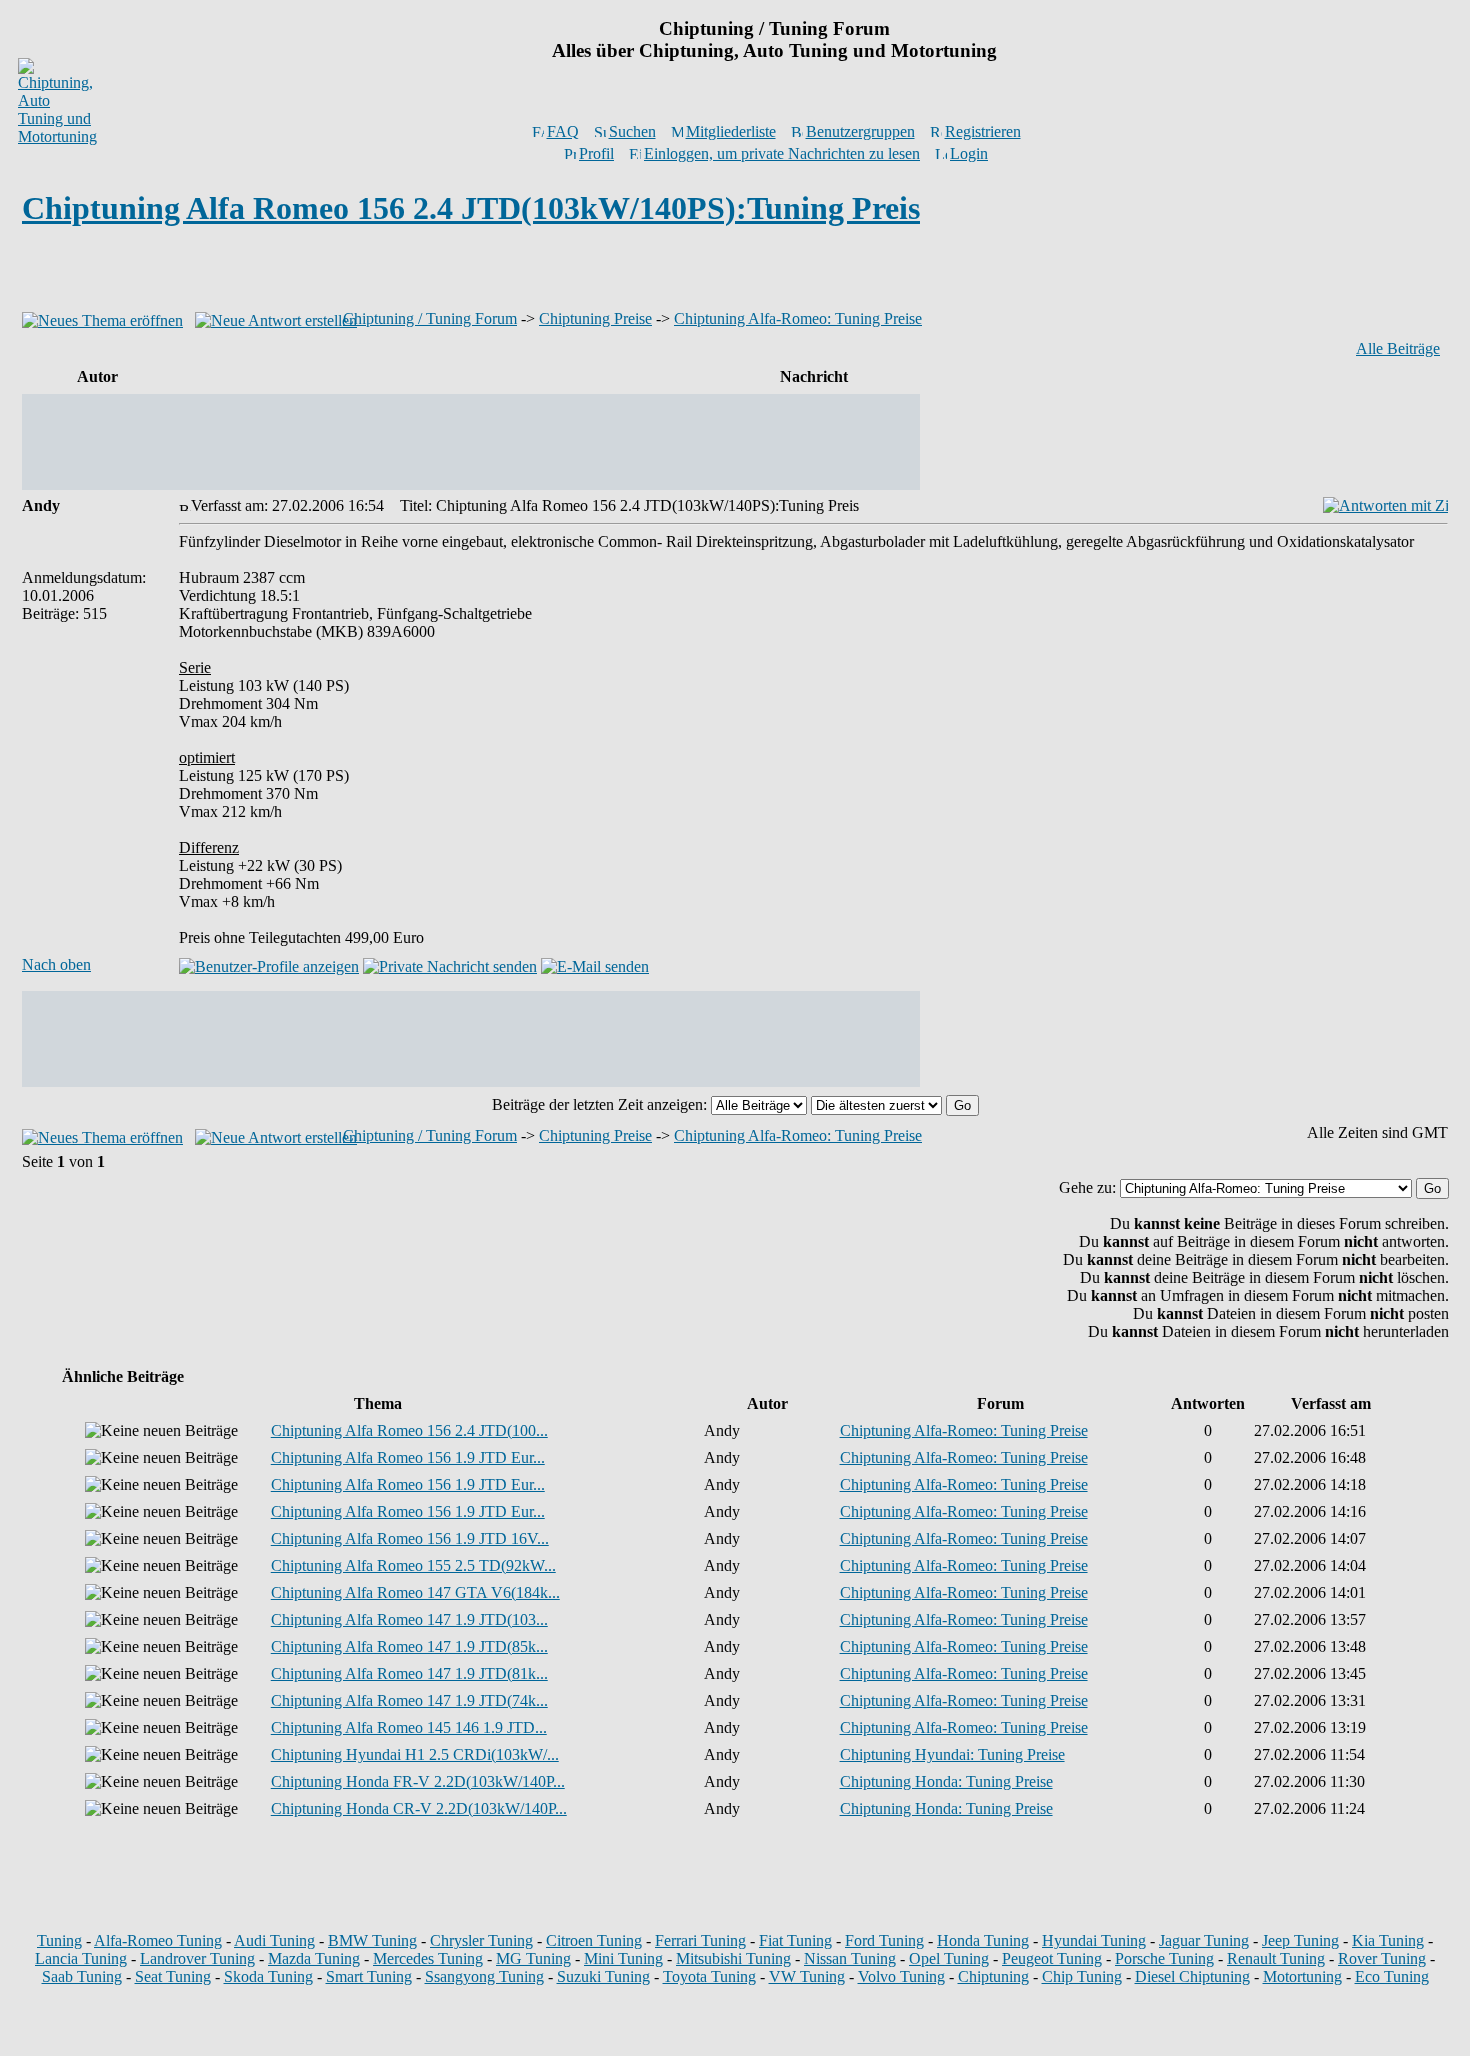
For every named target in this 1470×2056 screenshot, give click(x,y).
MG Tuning (533, 1958)
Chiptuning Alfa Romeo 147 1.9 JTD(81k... (409, 1673)
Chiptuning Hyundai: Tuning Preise (952, 1754)
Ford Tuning (884, 1940)
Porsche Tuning (1164, 1958)
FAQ (563, 131)
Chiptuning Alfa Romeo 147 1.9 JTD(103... (409, 1619)
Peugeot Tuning (1052, 1958)
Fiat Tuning (795, 1940)
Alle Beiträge (1398, 348)
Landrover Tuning (197, 1958)
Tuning (59, 1940)
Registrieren (983, 131)
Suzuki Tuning (603, 1976)
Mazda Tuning (314, 1958)
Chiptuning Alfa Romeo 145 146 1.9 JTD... (409, 1727)
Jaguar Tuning (1204, 1940)
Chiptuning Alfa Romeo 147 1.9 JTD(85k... (409, 1646)
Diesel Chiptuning (1192, 1976)
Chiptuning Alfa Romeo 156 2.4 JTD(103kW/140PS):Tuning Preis (471, 208)
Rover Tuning (1382, 1958)
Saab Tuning (82, 1976)
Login (969, 153)
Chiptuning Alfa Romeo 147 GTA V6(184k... (415, 1592)
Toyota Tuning (709, 1976)
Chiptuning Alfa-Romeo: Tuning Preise (798, 318)
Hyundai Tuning (1094, 1940)
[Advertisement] (735, 273)
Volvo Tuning (901, 1976)
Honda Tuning (983, 1940)
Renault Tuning (1276, 1958)
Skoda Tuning (268, 1976)
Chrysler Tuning (481, 1940)
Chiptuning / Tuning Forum (430, 318)
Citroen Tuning (594, 1940)
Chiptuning (993, 1976)
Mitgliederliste (731, 131)
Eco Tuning (1392, 1976)
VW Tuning (807, 1976)
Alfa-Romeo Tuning (158, 1940)
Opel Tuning (949, 1958)
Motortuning (1302, 1976)
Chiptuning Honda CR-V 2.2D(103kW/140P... (419, 1808)
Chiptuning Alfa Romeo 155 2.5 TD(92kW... (413, 1565)
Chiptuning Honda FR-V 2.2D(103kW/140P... (418, 1781)
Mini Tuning (623, 1958)
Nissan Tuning (850, 1958)
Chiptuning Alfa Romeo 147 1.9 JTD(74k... (409, 1700)
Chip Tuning (1082, 1976)
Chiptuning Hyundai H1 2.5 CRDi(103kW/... (415, 1754)
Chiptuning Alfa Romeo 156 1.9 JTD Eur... (408, 1457)
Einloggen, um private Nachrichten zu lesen (782, 153)
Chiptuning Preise (595, 318)
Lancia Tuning (81, 1958)
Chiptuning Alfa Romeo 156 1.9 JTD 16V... (410, 1538)
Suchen (632, 131)
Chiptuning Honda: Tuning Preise (946, 1781)
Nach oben (56, 964)
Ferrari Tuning (700, 1940)
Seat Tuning (173, 1976)
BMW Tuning (372, 1940)
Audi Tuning (274, 1940)
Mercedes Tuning (428, 1958)
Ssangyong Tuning (484, 1976)
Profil (596, 153)
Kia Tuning (1388, 1940)
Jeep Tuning (1300, 1940)
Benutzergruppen (860, 131)
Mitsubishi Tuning (733, 1958)
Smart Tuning (369, 1976)
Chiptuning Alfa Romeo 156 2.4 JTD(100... (409, 1430)
